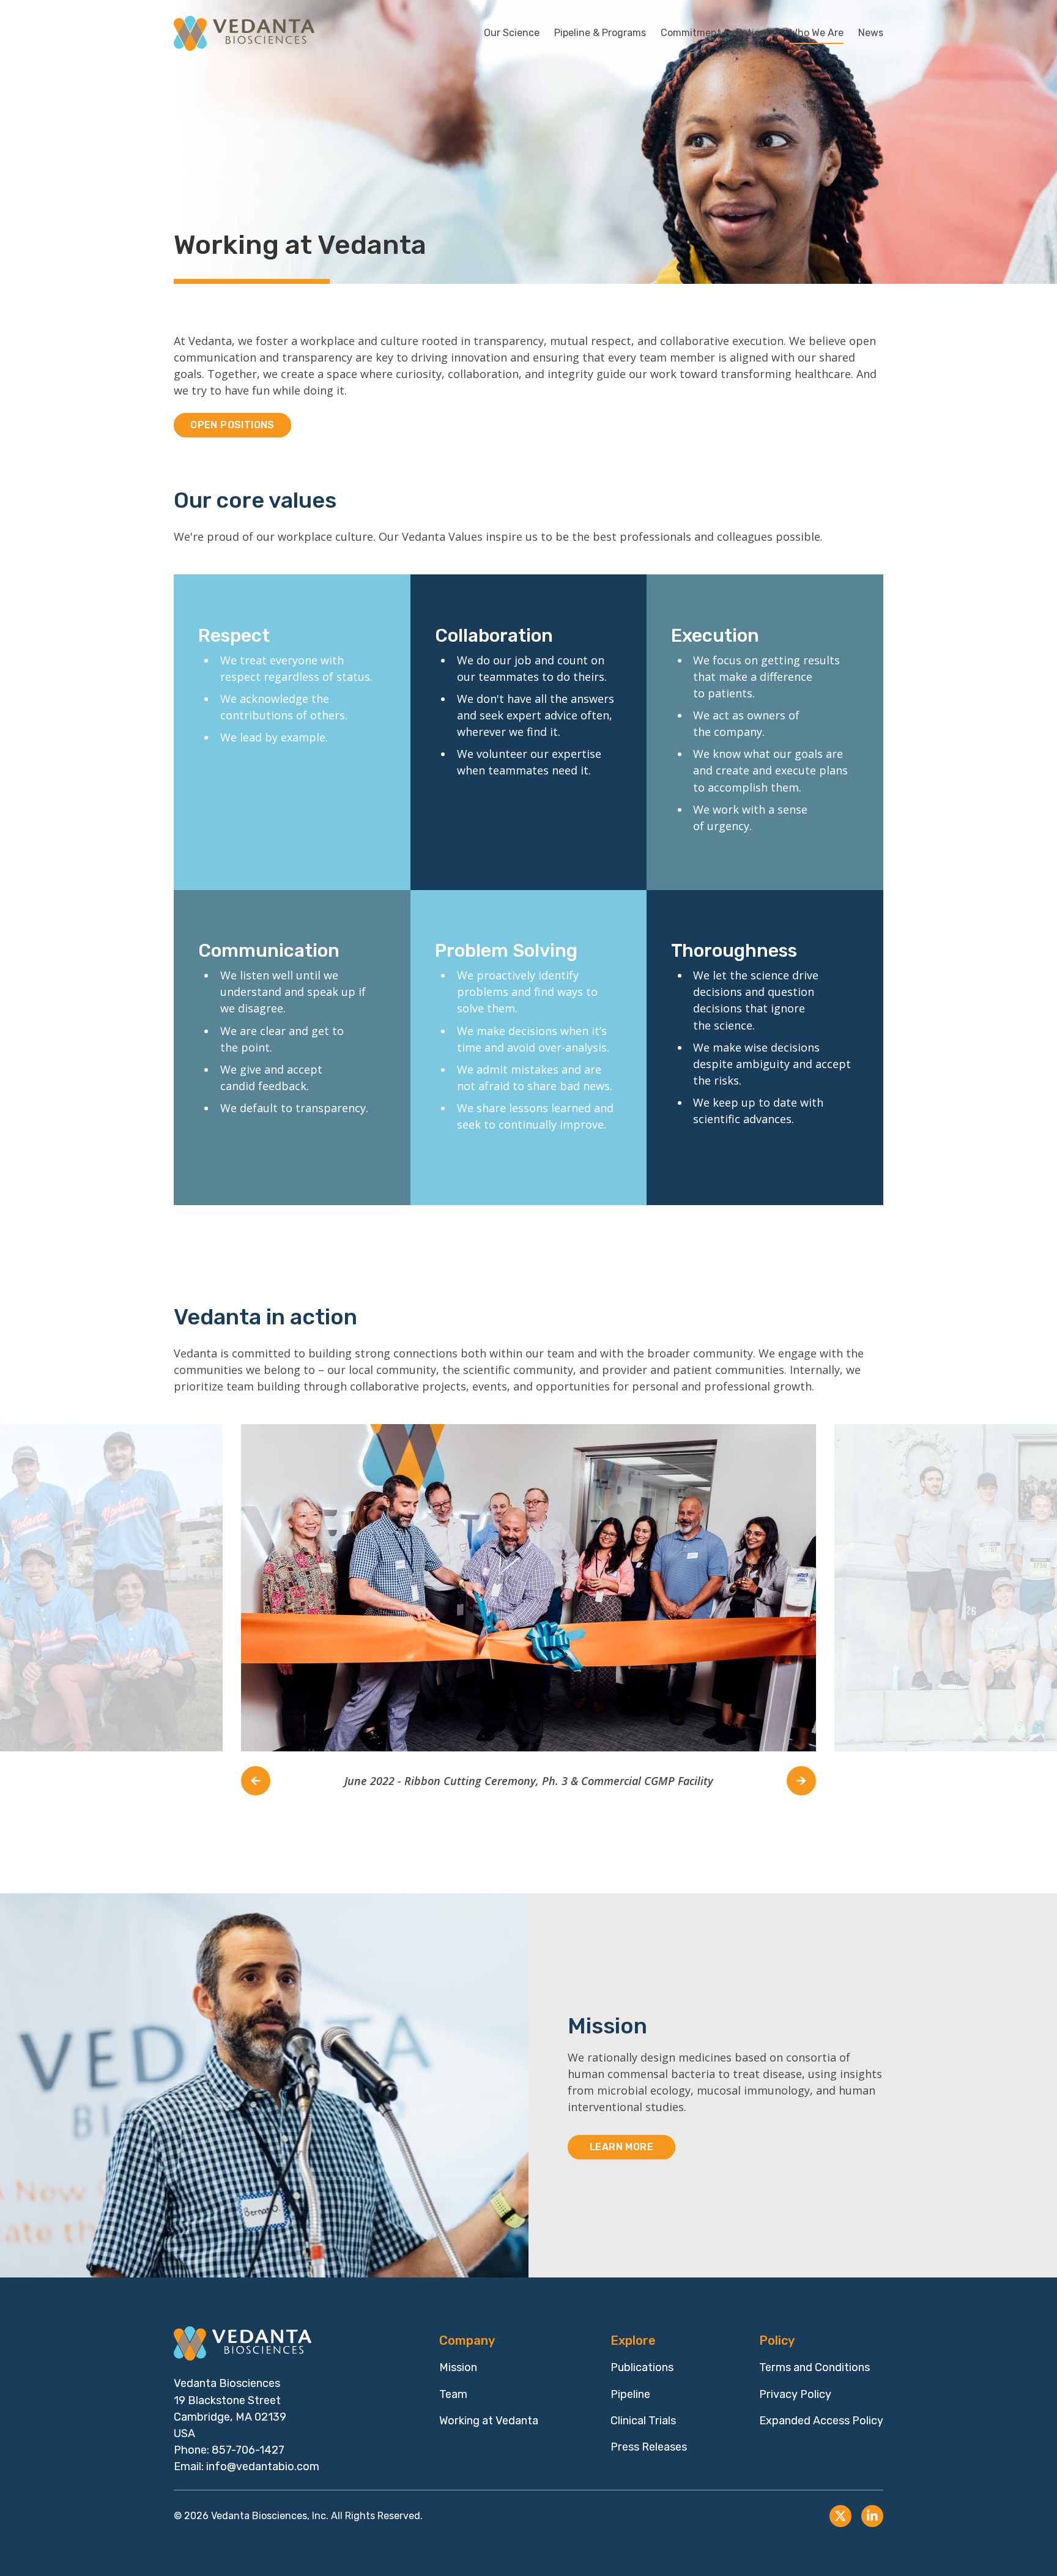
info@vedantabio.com (263, 2467)
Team (453, 2394)
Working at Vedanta (489, 2421)
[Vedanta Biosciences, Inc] (244, 33)
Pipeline (630, 2394)
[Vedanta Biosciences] (244, 2344)
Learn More (621, 2147)
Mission (458, 2367)
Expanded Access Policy (821, 2421)
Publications (642, 2367)
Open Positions (232, 425)
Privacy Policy (795, 2394)
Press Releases (649, 2447)
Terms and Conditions (814, 2367)
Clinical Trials (643, 2421)
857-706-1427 (248, 2450)
